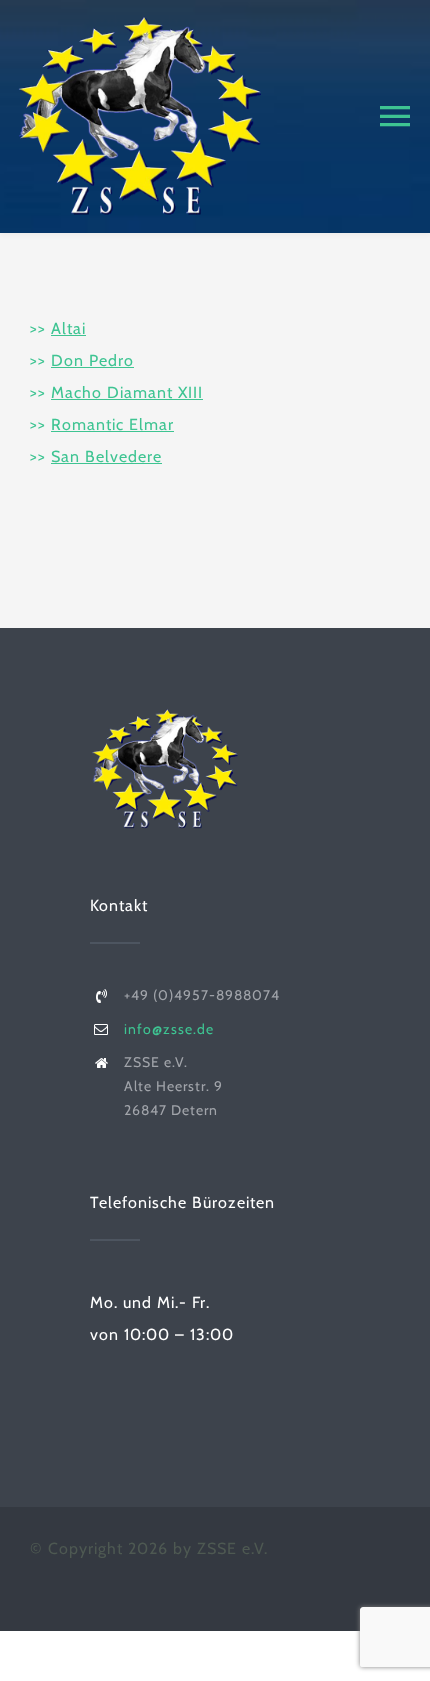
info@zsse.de (169, 1029)
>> (58, 328)
